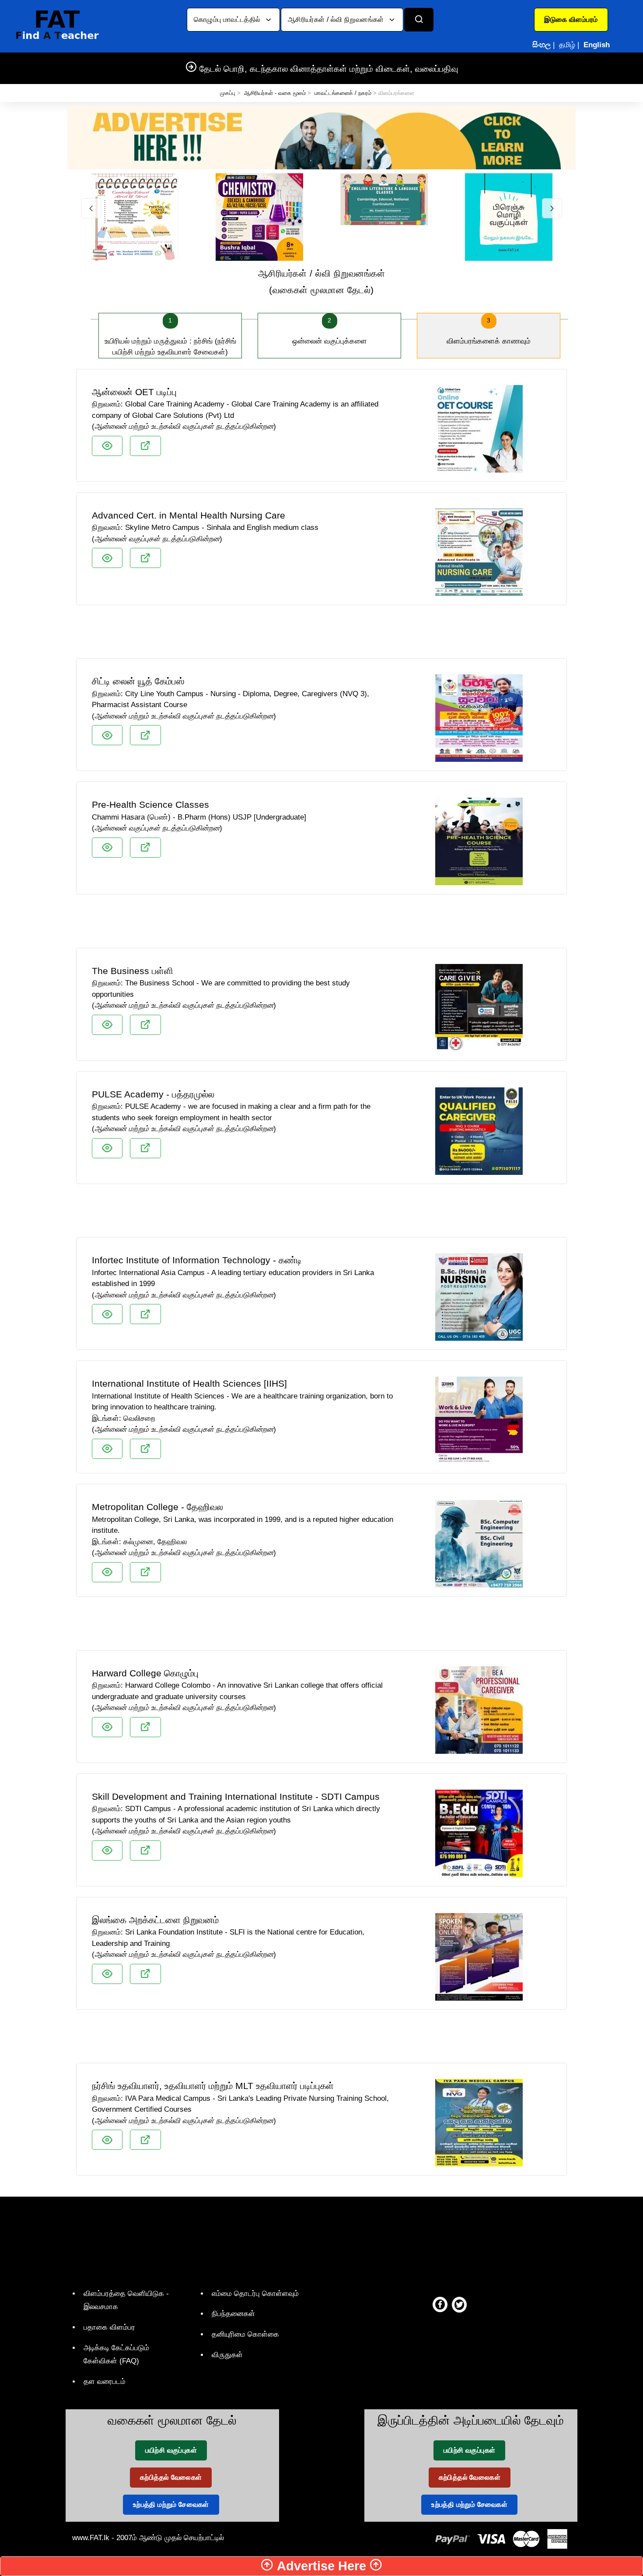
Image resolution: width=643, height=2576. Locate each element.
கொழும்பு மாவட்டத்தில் (228, 19)
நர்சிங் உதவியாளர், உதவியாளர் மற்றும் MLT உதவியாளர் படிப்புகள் (213, 2086)
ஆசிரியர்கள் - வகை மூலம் (275, 93)
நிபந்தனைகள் (233, 2314)
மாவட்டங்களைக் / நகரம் (343, 93)
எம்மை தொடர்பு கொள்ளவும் (255, 2294)
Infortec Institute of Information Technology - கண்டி (197, 1260)
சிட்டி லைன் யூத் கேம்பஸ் (138, 681)
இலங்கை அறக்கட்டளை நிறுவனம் (155, 1920)
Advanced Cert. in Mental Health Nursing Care (189, 515)
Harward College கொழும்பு (145, 1673)
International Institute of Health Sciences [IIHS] (189, 1383)
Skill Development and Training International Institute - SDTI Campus (236, 1796)
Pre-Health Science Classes (150, 804)
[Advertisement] (321, 635)
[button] (571, 20)
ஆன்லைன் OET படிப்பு (134, 392)
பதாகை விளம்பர (109, 2327)
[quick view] (107, 446)
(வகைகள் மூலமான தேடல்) (322, 282)
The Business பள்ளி (133, 971)
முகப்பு (228, 93)
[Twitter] (459, 2304)
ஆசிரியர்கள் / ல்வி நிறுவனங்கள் (337, 19)
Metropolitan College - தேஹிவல (157, 1507)
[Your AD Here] (321, 137)
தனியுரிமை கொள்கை (245, 2334)
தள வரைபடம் (105, 2381)
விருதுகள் (227, 2355)
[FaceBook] (440, 2304)
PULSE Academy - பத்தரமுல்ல (153, 1094)
